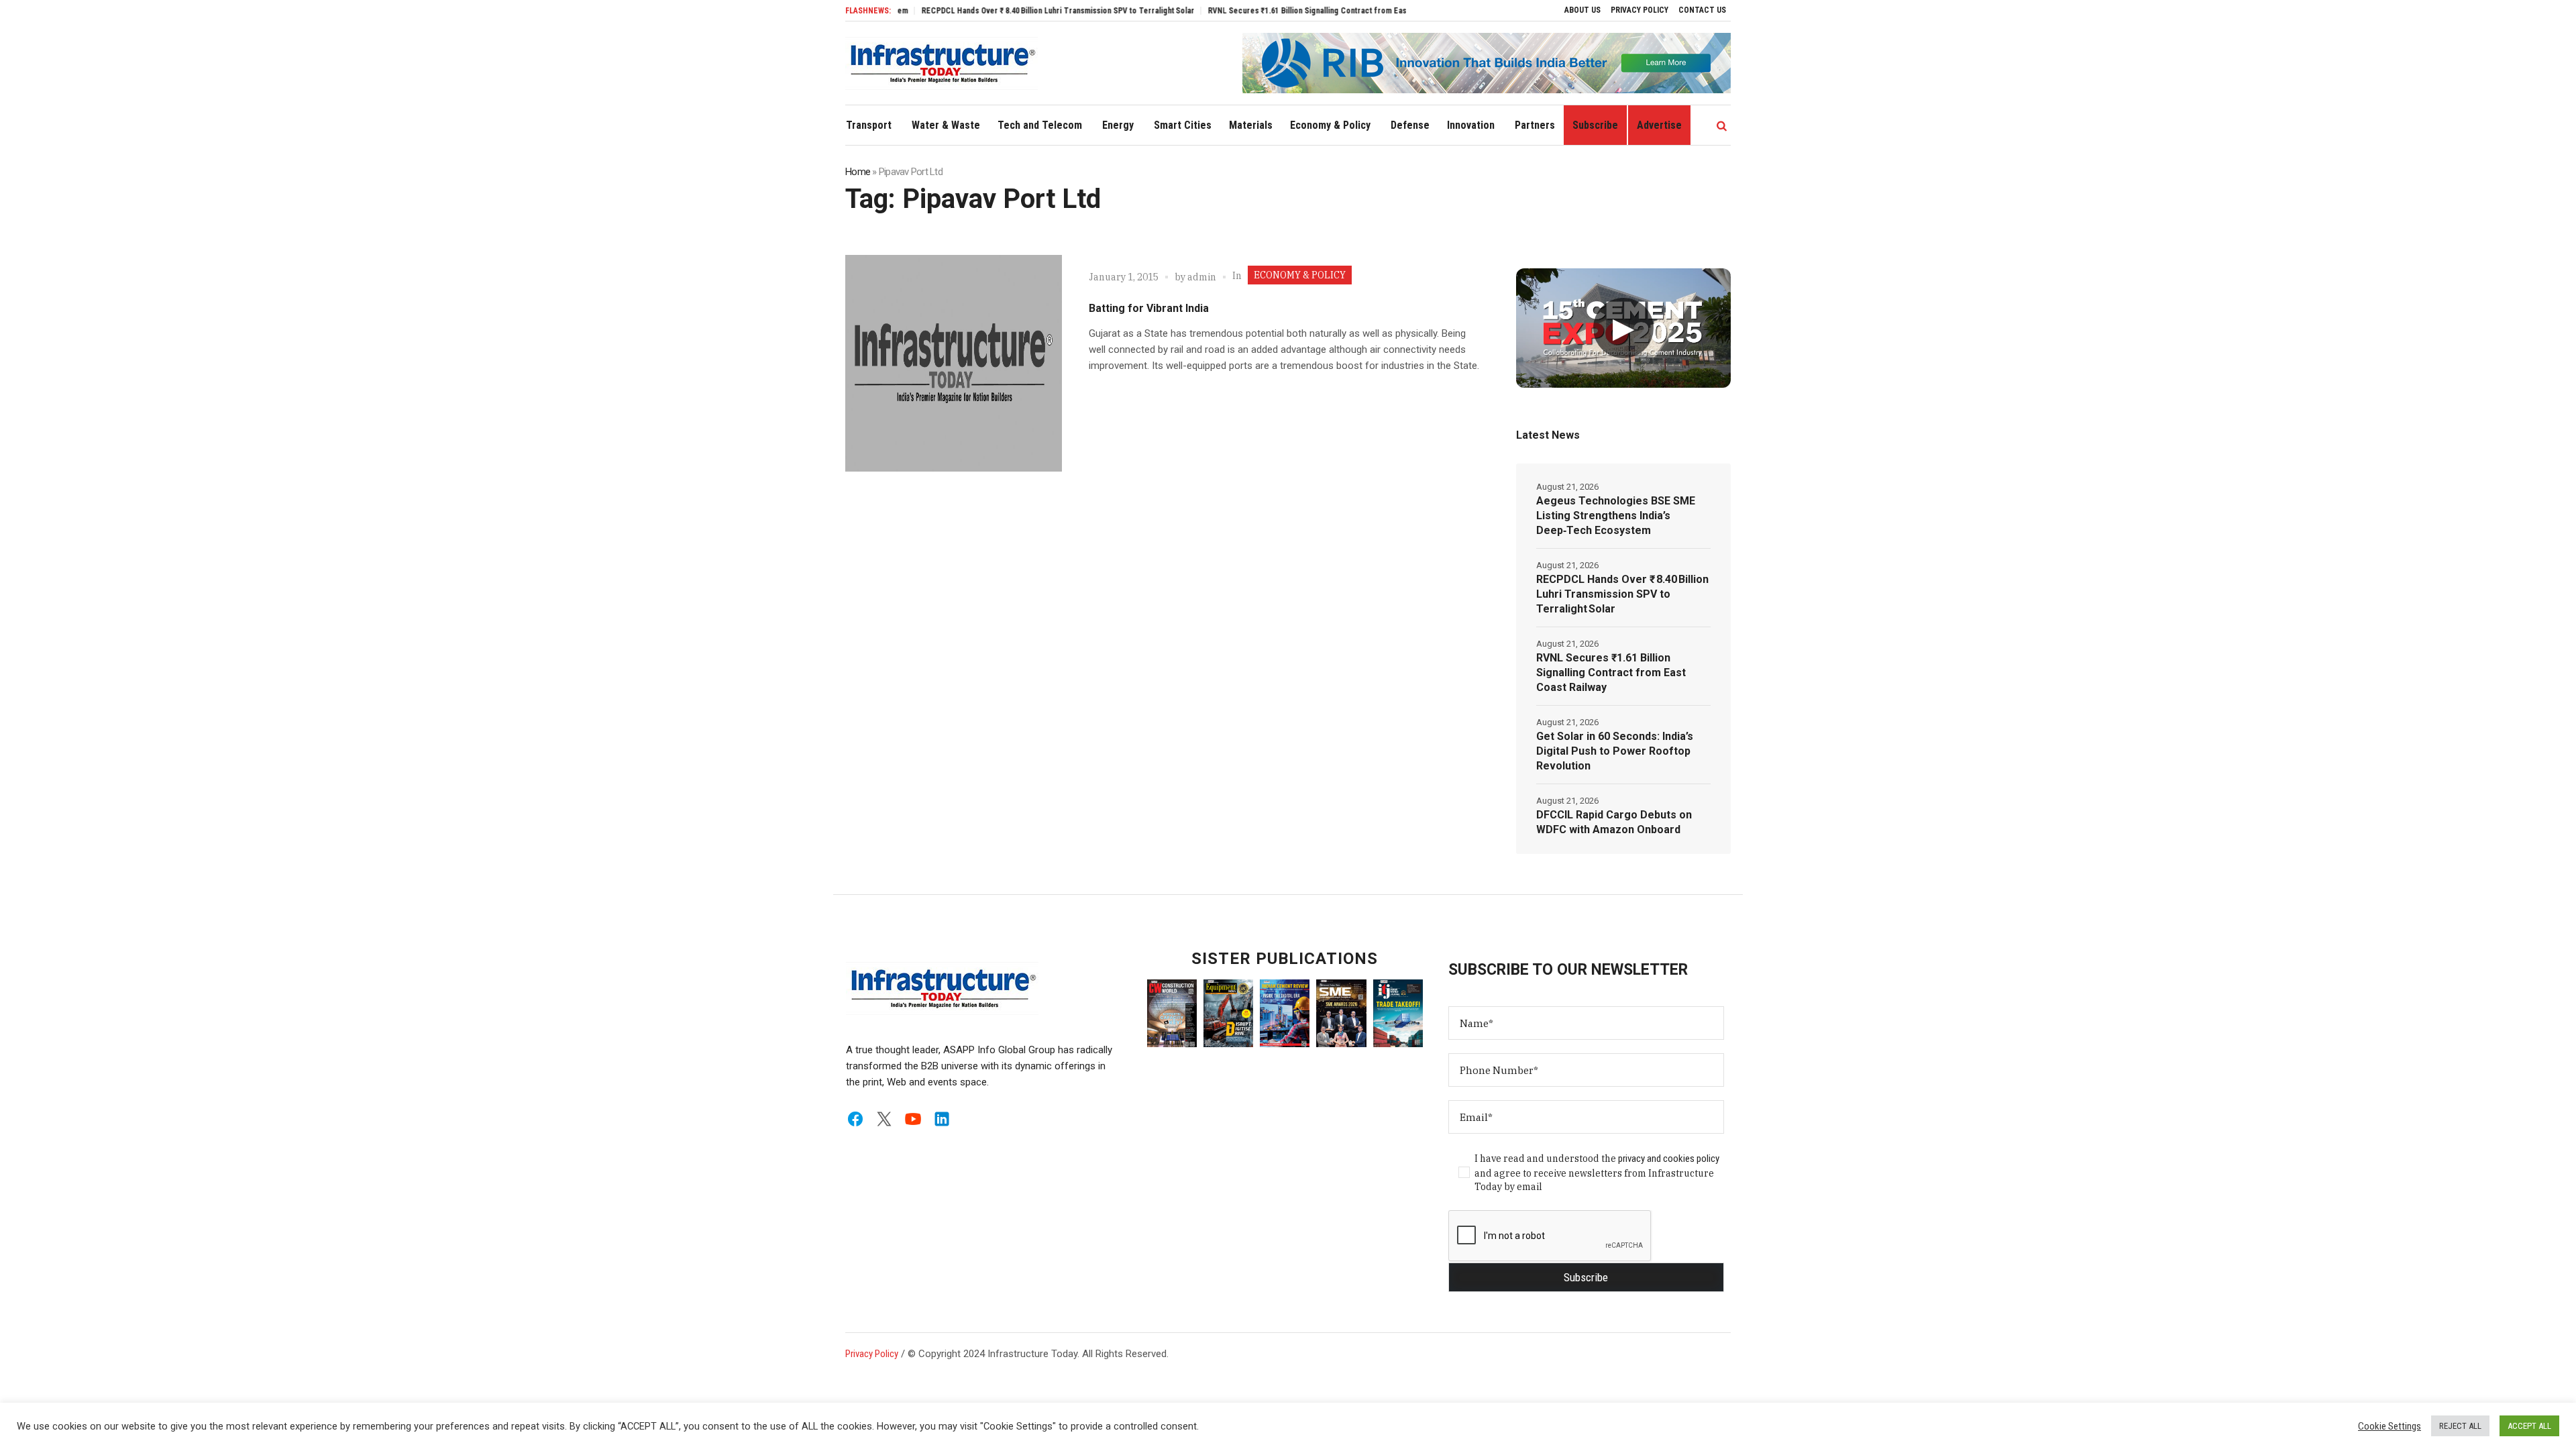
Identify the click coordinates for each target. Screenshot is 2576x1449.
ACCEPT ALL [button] (2529, 1426)
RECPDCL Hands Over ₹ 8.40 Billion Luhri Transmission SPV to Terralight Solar (1005, 11)
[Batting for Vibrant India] (954, 363)
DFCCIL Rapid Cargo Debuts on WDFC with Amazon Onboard (1614, 822)
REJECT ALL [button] (2460, 1426)
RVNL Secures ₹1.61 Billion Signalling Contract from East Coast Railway (1280, 11)
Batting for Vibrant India (1149, 308)
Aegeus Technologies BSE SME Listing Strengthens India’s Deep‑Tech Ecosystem (1616, 516)
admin (1202, 277)
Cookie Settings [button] (2390, 1426)
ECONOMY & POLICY (1300, 275)
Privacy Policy (872, 1354)
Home (858, 172)
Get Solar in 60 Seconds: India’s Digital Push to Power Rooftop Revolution (1615, 751)
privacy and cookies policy (1669, 1159)
